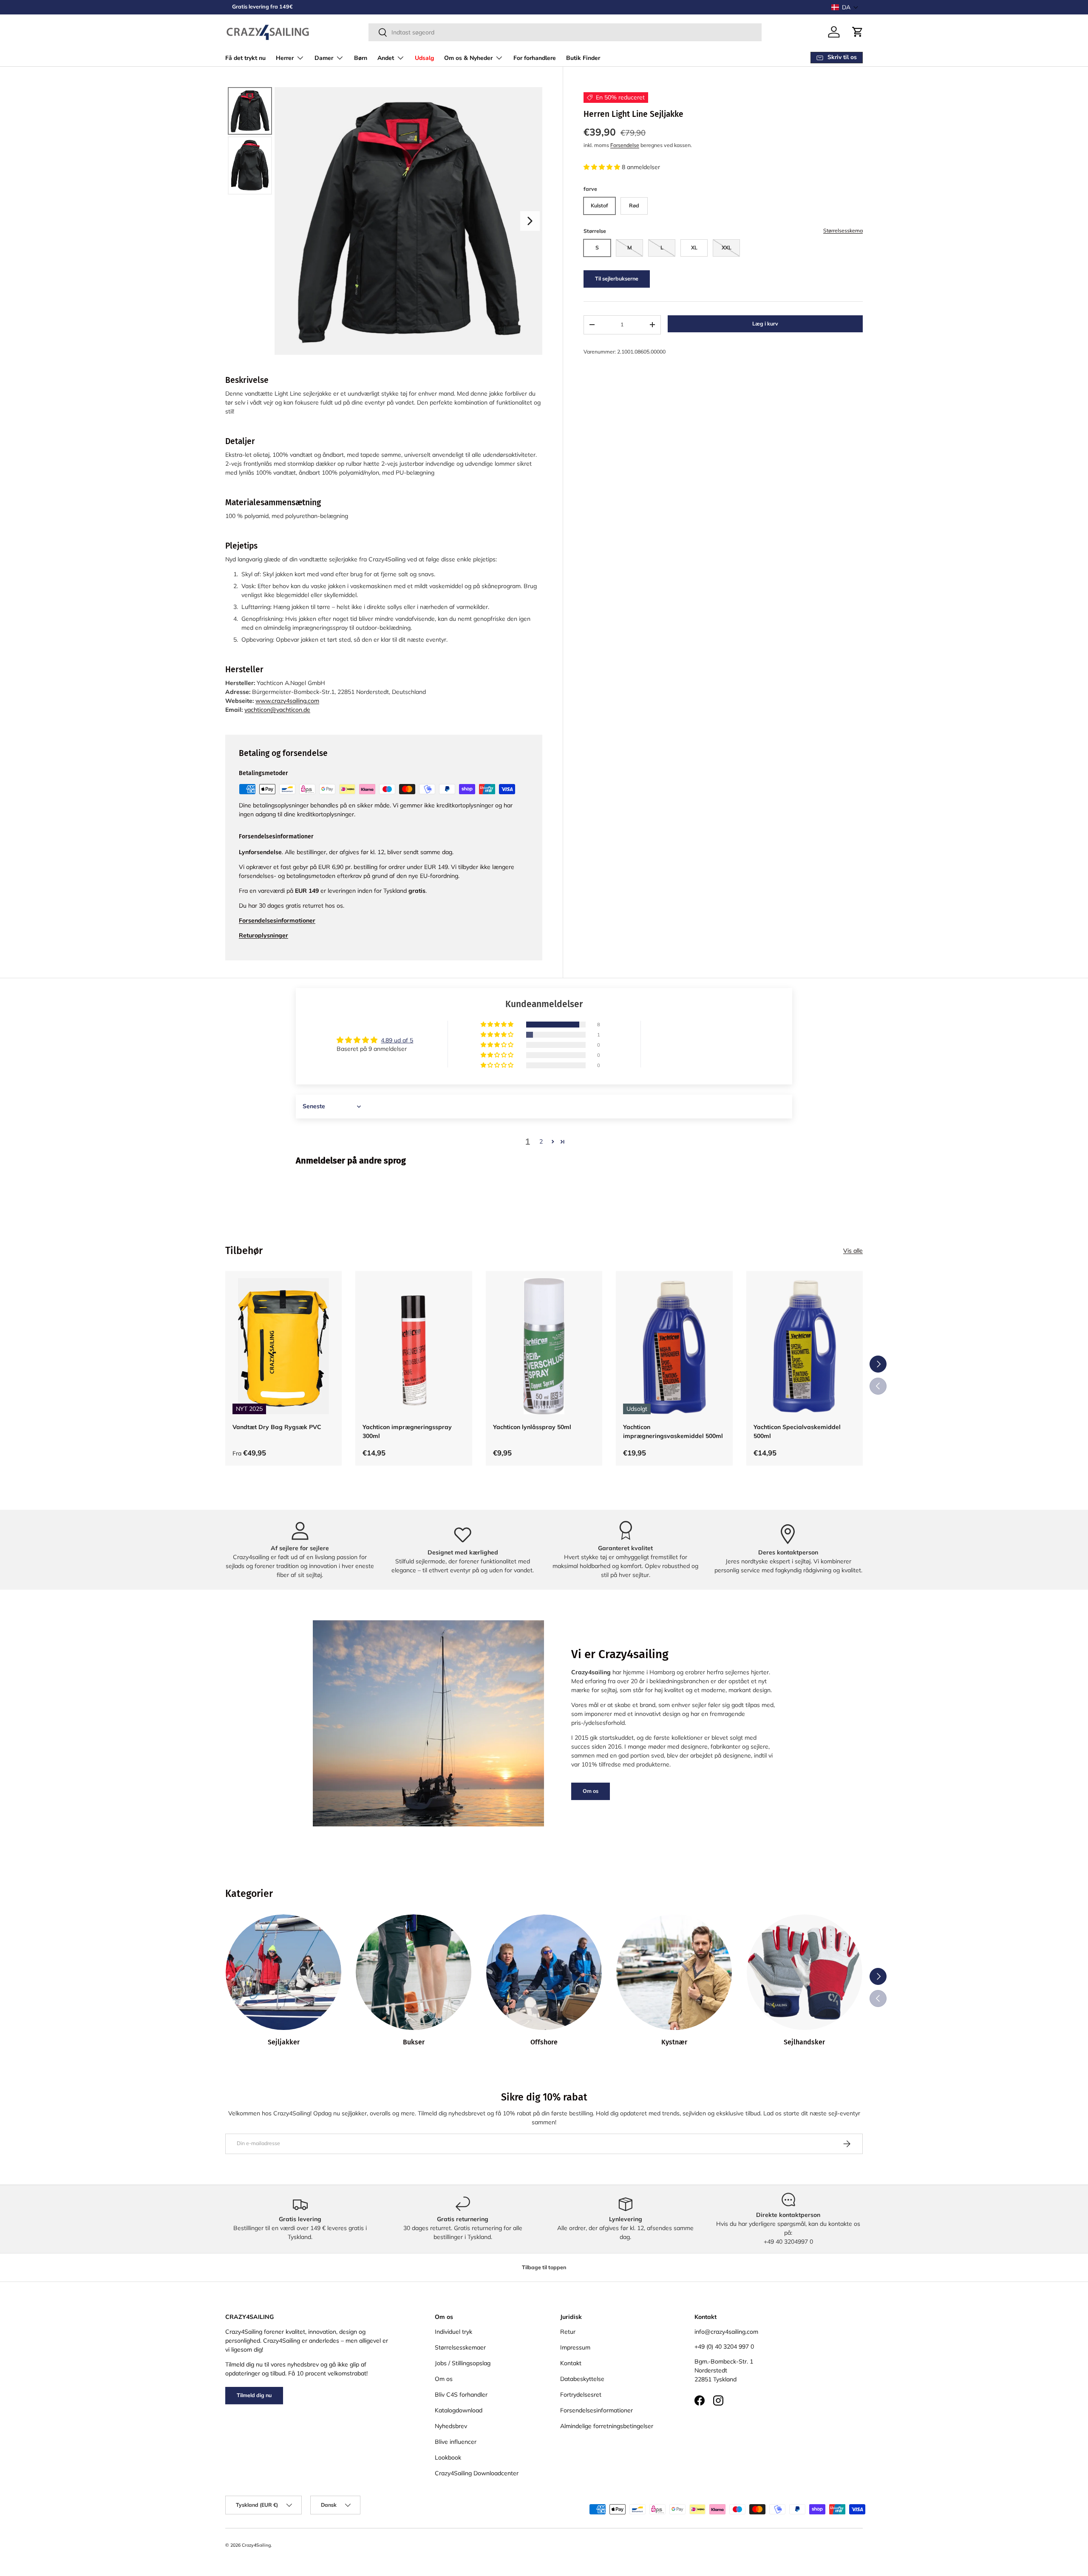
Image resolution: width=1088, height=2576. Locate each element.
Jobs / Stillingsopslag (463, 2363)
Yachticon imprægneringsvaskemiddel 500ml (673, 1431)
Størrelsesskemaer (460, 2347)
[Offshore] (544, 1972)
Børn (361, 58)
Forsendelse (625, 145)
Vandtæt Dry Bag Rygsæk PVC (277, 1427)
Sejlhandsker (804, 2042)
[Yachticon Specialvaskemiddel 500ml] (805, 1346)
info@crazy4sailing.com (726, 2332)
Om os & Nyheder (468, 58)
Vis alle (853, 1251)
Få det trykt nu (245, 58)
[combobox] (565, 32)
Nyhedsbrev (451, 2426)
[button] (845, 7)
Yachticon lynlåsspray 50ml (532, 1427)
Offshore (544, 2042)
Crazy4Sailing (256, 2545)
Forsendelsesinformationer (596, 2410)
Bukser (414, 2042)
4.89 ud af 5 (397, 1040)
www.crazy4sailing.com (287, 701)
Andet (386, 58)
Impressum (575, 2347)
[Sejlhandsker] (805, 1972)
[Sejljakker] (283, 1972)
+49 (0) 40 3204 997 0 (724, 2347)
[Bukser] (414, 1972)
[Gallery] (384, 221)
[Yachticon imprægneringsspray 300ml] (414, 1346)
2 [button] (541, 1141)
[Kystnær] (674, 1972)
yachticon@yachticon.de (277, 710)
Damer (324, 58)
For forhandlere (535, 58)
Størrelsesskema (843, 231)
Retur (568, 2332)
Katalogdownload (459, 2410)
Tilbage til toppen (544, 2267)
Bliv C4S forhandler (461, 2395)
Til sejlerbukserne (617, 279)
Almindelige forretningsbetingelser (607, 2426)
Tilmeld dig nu (254, 2395)
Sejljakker (284, 2042)
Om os (591, 1791)
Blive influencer (456, 2442)
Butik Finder (583, 58)
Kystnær (674, 2042)
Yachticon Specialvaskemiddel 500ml (797, 1431)
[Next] (530, 221)
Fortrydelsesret (581, 2395)
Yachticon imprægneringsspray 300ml (407, 1431)
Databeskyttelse (582, 2379)
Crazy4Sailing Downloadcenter (477, 2473)
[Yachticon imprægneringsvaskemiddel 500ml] (674, 1346)
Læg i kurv (765, 324)
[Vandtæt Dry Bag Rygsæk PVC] (283, 1346)
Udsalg (424, 58)
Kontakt (571, 2363)
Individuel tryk (453, 2332)
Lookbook (448, 2457)
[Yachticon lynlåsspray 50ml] (544, 1346)
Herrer (285, 58)
